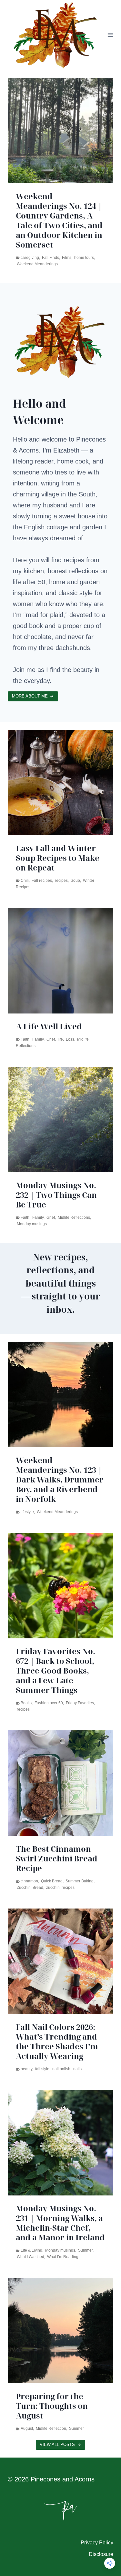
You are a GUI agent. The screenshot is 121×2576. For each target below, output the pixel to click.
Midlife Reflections (74, 1217)
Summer (85, 2250)
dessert (23, 225)
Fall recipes (42, 881)
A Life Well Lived (49, 1026)
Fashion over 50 (49, 1703)
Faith (25, 1039)
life (60, 1039)
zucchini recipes (60, 1888)
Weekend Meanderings (57, 1512)
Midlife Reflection (51, 2428)
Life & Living (31, 2250)
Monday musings (32, 1224)
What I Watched (30, 2257)
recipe (56, 225)
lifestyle (27, 1512)
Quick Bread (52, 1881)
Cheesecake (86, 219)
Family (38, 1039)
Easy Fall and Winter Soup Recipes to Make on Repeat (58, 858)
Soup (75, 881)
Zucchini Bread (30, 1888)
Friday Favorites (80, 1703)
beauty (26, 2069)
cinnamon (29, 1881)
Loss (70, 1039)
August (27, 2428)
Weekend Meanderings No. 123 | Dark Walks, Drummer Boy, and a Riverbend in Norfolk (60, 1480)
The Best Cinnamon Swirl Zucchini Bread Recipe (57, 1858)
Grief (51, 1039)
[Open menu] (111, 35)
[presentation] (60, 131)
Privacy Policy (97, 2543)
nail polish (61, 2069)
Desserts (40, 225)
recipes (61, 881)
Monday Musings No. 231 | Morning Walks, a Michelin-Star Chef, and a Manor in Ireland (60, 2223)
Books (26, 1703)
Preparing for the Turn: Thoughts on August (52, 2406)
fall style (42, 2069)
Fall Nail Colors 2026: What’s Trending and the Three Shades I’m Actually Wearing (57, 2041)
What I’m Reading (63, 2257)
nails (77, 2069)
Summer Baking (80, 1881)
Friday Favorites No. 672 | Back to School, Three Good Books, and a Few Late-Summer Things (55, 1671)
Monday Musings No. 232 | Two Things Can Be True (56, 1195)
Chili (25, 881)
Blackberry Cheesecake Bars (48, 201)
